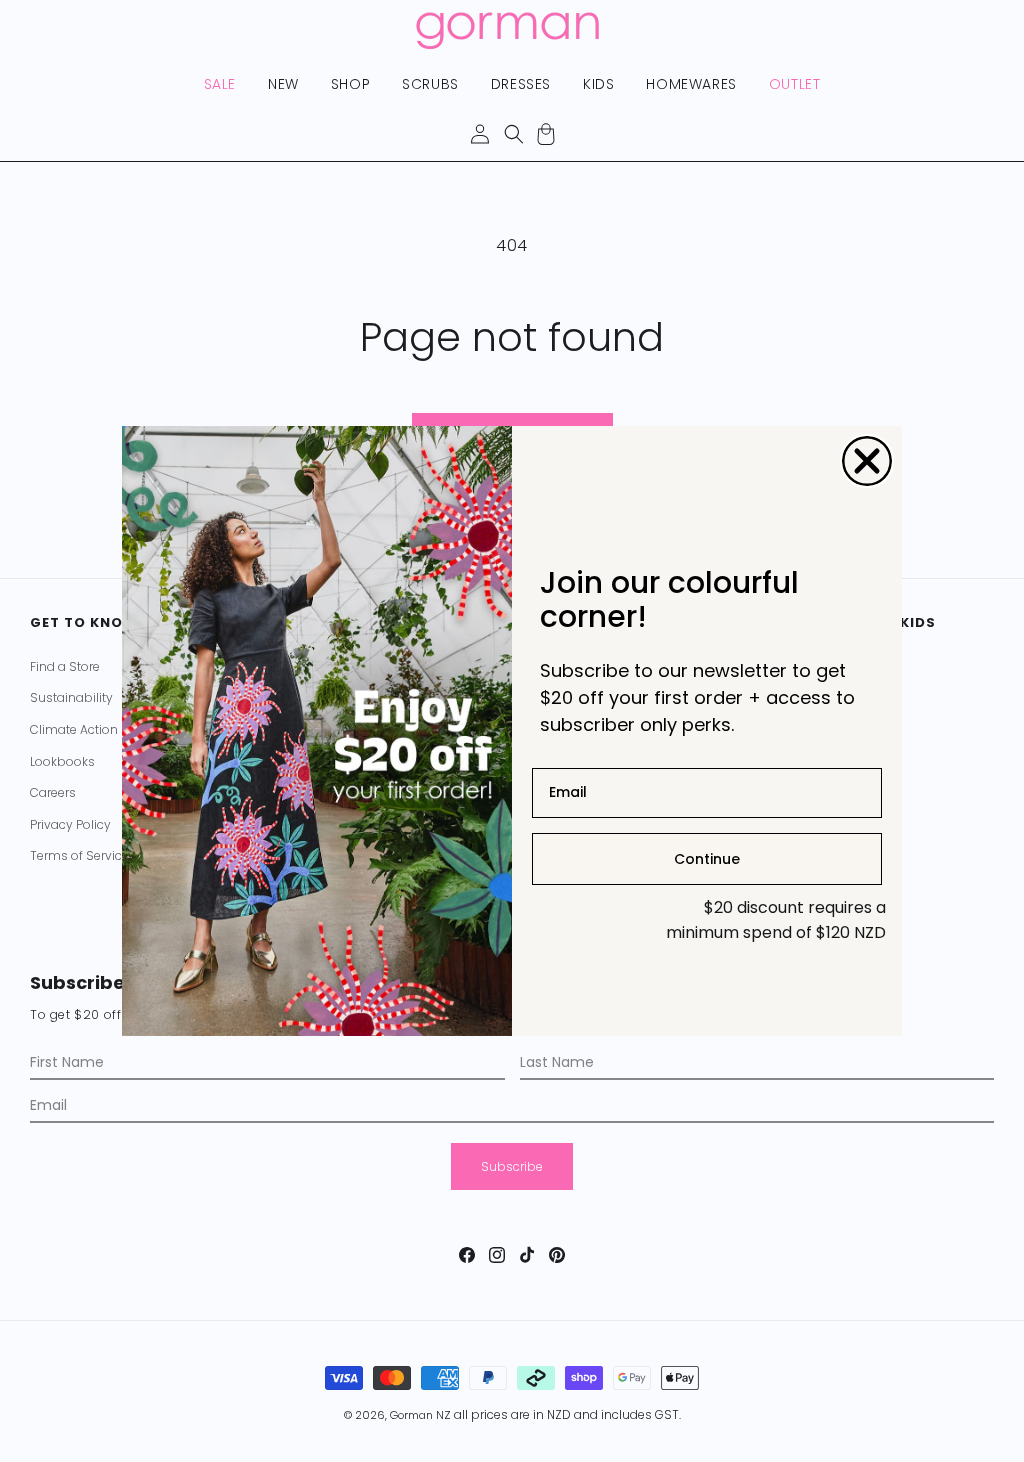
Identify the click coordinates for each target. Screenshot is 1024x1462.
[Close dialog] (867, 461)
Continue (707, 859)
